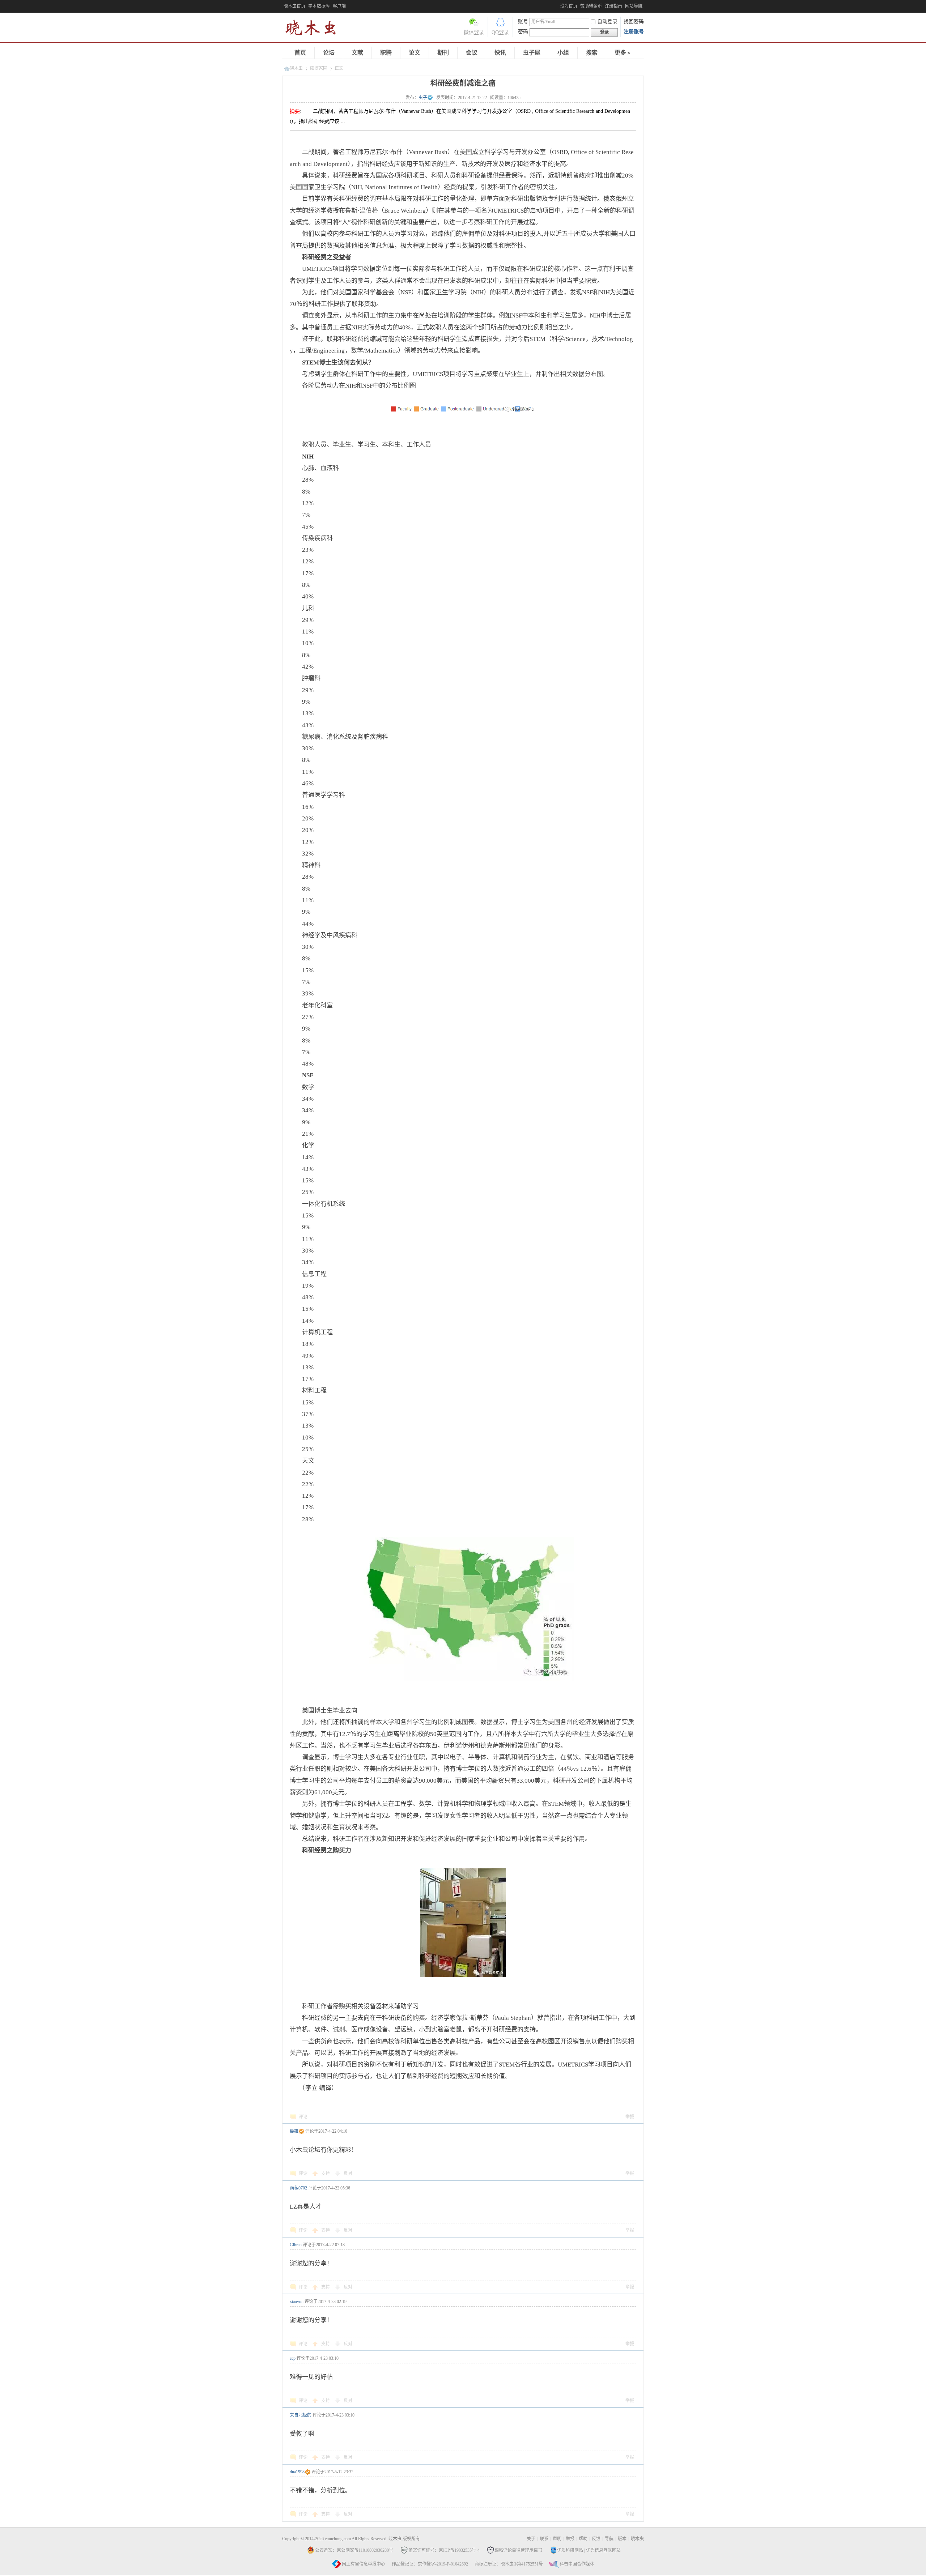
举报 (630, 2117)
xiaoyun (297, 2302)
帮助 (583, 2539)
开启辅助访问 (558, 5)
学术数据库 (319, 6)
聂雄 (294, 2131)
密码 (523, 32)
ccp (293, 2358)
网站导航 (634, 6)
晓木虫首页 (294, 6)
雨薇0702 (298, 2188)
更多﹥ (623, 53)
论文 (415, 53)
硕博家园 (319, 68)
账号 (523, 22)
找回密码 (634, 22)
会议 (472, 53)
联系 (544, 2539)
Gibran (296, 2245)
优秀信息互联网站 (603, 2550)
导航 (609, 2539)
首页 (300, 53)
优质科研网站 (570, 2550)
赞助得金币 (591, 6)
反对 (348, 2174)
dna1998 (297, 2472)
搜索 (592, 53)
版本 (622, 2539)
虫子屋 (532, 53)
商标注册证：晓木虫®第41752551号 (509, 2564)
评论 (303, 2117)
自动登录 (607, 22)
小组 (563, 53)
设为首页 (569, 6)
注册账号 (634, 32)
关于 (531, 2539)
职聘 (386, 53)
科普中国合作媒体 (577, 2564)
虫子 (423, 98)
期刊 (443, 53)
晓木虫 (315, 29)
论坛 (329, 53)
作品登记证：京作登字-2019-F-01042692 (430, 2564)
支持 (326, 2174)
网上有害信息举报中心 (364, 2564)
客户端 (339, 6)
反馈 (596, 2539)
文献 (357, 53)
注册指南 (613, 6)
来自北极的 (301, 2415)
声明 (557, 2539)
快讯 (500, 53)
